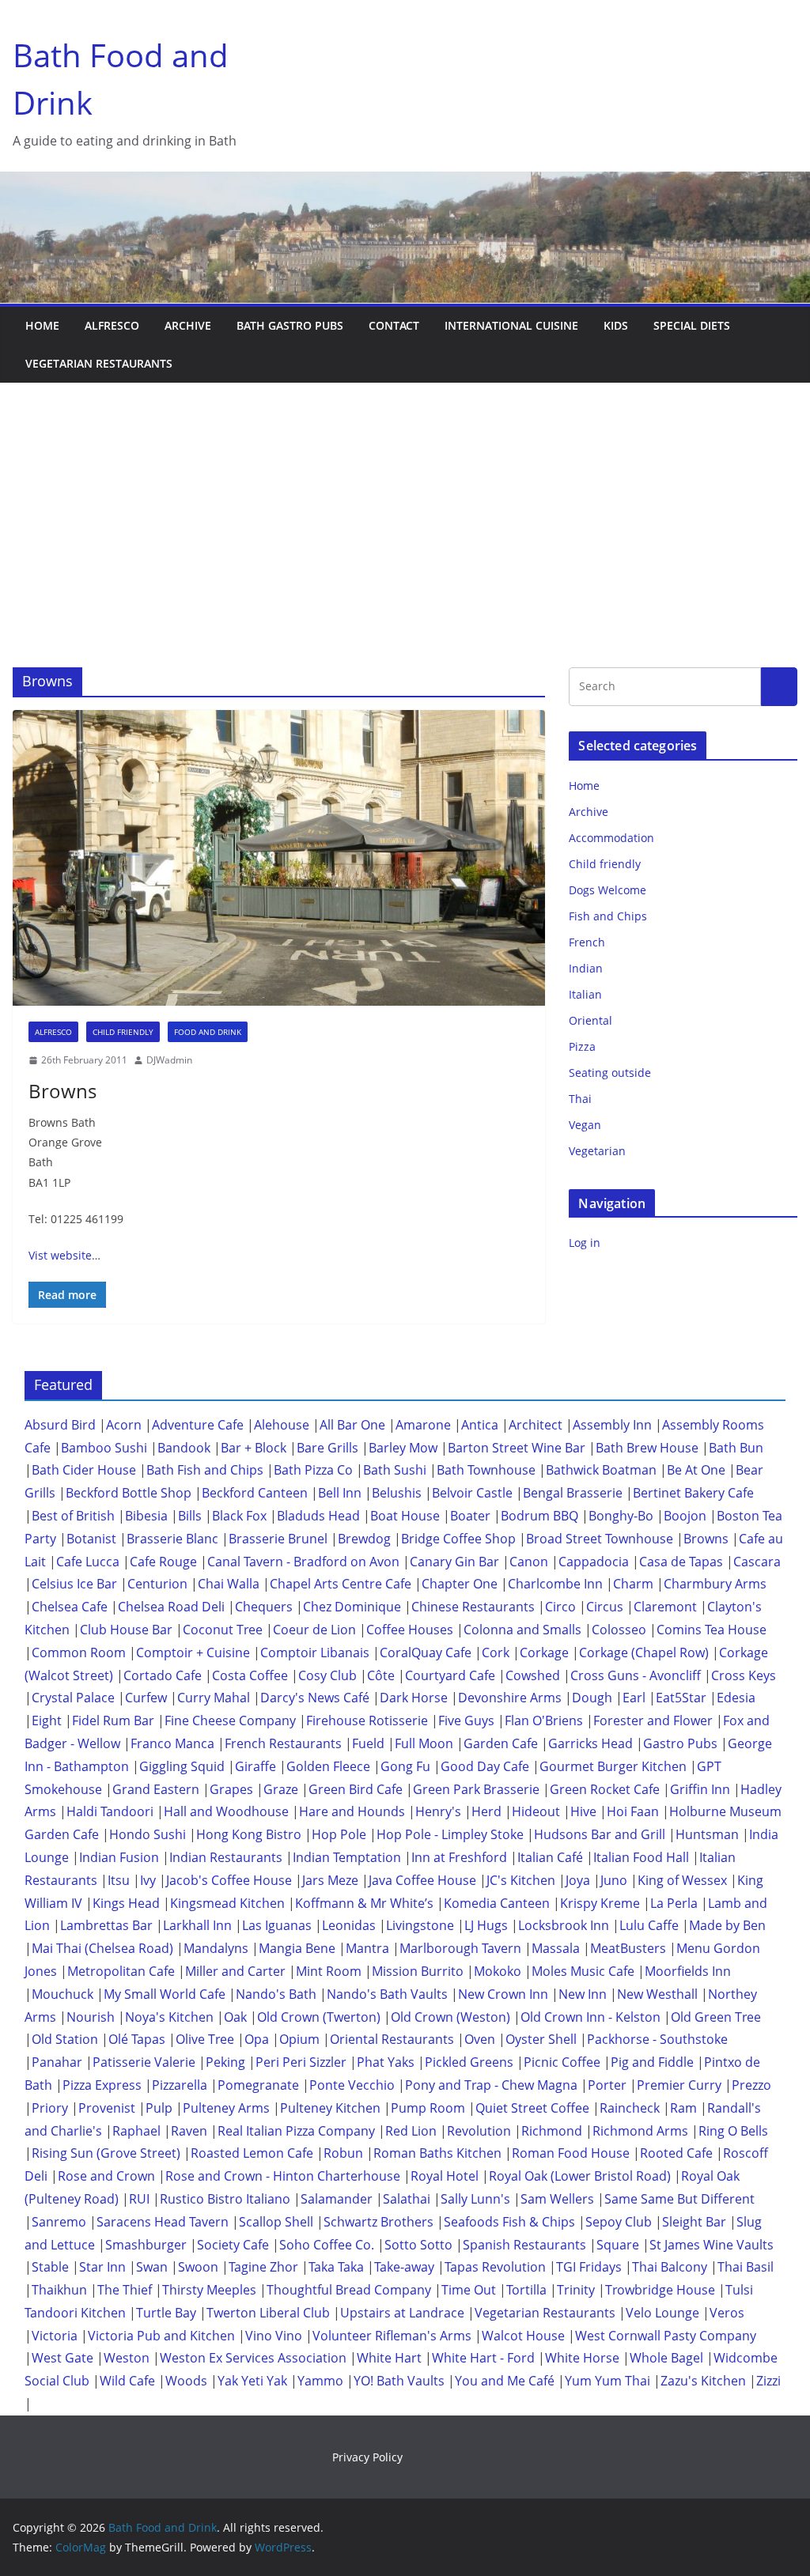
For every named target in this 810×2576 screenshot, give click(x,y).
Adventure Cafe (198, 1425)
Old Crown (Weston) (450, 2017)
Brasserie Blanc (172, 1539)
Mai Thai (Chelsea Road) (102, 1948)
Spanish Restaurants (524, 2245)
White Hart (389, 2358)
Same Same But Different (679, 2199)
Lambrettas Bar (106, 1925)
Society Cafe (233, 2245)
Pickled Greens (469, 2062)
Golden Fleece (328, 1766)
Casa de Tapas (681, 1562)
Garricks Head (590, 1743)
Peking (225, 2062)
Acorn (124, 1425)
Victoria (55, 2336)
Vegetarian (597, 1151)
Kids (616, 325)
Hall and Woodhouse (226, 1811)
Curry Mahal (214, 1698)
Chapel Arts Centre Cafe (341, 1584)
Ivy (148, 1880)
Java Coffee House (422, 1880)
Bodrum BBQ (539, 1516)
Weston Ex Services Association (253, 2358)
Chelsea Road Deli (171, 1607)
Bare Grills (327, 1448)
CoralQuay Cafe (426, 1652)
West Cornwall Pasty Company (666, 2336)
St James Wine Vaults (712, 2245)
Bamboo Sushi (104, 1448)
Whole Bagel (666, 2358)
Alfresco (112, 325)
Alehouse (282, 1425)
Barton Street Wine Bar (517, 1448)
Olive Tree (205, 2039)
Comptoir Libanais (315, 1652)
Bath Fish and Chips (205, 1470)
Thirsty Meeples (209, 2290)
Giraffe (255, 1766)
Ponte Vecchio (352, 2085)
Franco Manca (172, 1743)
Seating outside (610, 1073)
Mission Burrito (418, 1971)
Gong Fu (405, 1766)
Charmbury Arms (715, 1584)
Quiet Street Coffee (532, 2108)
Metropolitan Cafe (121, 1971)
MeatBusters (628, 1948)
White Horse (582, 2358)
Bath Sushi (395, 1470)
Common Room (79, 1652)
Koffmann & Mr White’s (364, 1903)
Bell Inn (340, 1493)
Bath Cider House (84, 1470)
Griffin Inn (700, 1789)
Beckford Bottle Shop (129, 1493)
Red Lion (411, 2131)
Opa (257, 2039)
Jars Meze (330, 1880)
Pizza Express (102, 2085)
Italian (585, 994)
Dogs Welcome (607, 890)
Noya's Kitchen (169, 2017)
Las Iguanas (277, 1925)
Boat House (405, 1516)
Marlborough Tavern (460, 1948)
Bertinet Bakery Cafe (693, 1493)
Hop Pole (339, 1834)
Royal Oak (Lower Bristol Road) (580, 2176)
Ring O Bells (733, 2131)
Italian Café (550, 1857)
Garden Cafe (501, 1743)
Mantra (367, 1948)
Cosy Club (327, 1675)
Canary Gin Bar (454, 1562)
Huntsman (707, 1834)
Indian (586, 968)
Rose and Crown (106, 2176)
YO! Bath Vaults (399, 2381)
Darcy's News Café (315, 1698)
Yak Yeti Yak (252, 2381)
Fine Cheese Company (230, 1720)
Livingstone (420, 1925)
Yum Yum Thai (607, 2381)
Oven (480, 2039)
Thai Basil (746, 2267)
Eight (47, 1720)
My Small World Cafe (165, 1994)
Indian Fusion (119, 1857)
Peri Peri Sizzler (301, 2062)
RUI (139, 2199)
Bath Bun (736, 1448)
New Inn (583, 1994)
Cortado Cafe (163, 1675)
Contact (394, 325)
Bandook (184, 1448)
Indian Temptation (347, 1857)
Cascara (757, 1562)
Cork (496, 1652)
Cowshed (533, 1675)
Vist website (60, 1255)
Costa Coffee (250, 1675)
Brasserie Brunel (278, 1539)
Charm (633, 1584)
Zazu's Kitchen (703, 2381)
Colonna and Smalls (522, 1630)
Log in (585, 1243)
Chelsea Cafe (70, 1607)
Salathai (407, 2199)
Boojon (685, 1516)
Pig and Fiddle (652, 2062)
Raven (189, 2131)
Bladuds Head (318, 1516)
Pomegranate (258, 2085)
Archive (188, 325)
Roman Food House (571, 2153)
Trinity (576, 2290)
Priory (50, 2108)
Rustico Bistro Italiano (225, 2199)
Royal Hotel (445, 2176)
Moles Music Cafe (583, 1971)
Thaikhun (59, 2290)
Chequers (264, 1607)
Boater (470, 1516)
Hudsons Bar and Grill (600, 1834)
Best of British (73, 1516)
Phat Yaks (386, 2062)
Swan (152, 2267)
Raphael (136, 2131)
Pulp (159, 2108)
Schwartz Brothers (379, 2222)
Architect (536, 1425)
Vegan (585, 1125)
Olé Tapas (137, 2039)
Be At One (696, 1470)
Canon (529, 1562)
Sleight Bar (694, 2222)
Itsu (119, 1880)
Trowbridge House (660, 2290)
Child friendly (123, 1032)
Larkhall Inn (197, 1925)
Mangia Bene (297, 1948)
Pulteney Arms (226, 2108)
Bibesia (146, 1516)
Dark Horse (414, 1698)
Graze (281, 1789)
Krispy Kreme (600, 1903)
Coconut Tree (223, 1630)
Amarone (423, 1425)
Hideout (536, 1811)
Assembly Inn (612, 1425)
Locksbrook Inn (564, 1925)
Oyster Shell (541, 2039)
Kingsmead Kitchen (227, 1903)
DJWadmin (169, 1060)
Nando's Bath (276, 1994)
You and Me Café (505, 2381)
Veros (727, 2313)
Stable (50, 2267)
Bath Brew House (647, 1448)
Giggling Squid (182, 1766)
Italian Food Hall (641, 1857)
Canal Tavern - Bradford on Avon (303, 1562)
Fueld (368, 1743)
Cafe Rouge (163, 1562)
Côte (381, 1675)
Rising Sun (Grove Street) (106, 2153)
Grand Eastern (156, 1789)
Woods (186, 2381)
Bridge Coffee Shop (458, 1539)
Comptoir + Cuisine (193, 1652)
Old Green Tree (716, 2017)
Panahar (57, 2062)
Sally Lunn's (475, 2199)
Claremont (665, 1607)
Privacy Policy (367, 2457)
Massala (556, 1948)
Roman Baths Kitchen (437, 2153)
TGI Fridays (589, 2267)
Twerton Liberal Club (268, 2313)
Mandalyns (216, 1948)
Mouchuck (62, 1994)
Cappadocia (594, 1562)
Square (618, 2245)
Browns (62, 1091)
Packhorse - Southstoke (657, 2039)
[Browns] (279, 858)
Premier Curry (679, 2085)
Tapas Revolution (495, 2267)
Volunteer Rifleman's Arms (392, 2336)
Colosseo (619, 1630)
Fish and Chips (608, 916)
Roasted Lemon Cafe (252, 2153)
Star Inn (102, 2267)
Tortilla (526, 2290)
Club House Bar (126, 1630)
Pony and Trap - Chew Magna (491, 2085)
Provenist (107, 2108)
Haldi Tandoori (110, 1811)
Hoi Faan (633, 1811)
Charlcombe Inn (555, 1584)
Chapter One (460, 1584)
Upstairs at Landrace (402, 2313)
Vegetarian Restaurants (99, 363)
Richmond (552, 2131)
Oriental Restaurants (392, 2039)
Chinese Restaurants (473, 1607)
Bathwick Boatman (601, 1470)
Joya (578, 1880)
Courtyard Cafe (450, 1675)
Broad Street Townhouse (600, 1539)
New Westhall (657, 1994)
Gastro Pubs (680, 1743)
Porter (607, 2085)
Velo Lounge (662, 2313)
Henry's (438, 1811)
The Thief (125, 2290)
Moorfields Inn (688, 1971)
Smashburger (146, 2245)
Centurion (157, 1584)
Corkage (544, 1652)
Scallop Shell (276, 2222)
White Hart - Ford (483, 2358)
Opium (299, 2039)
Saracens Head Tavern (163, 2222)
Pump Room (428, 2108)
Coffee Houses (410, 1630)
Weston (127, 2358)
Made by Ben (727, 1925)
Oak (235, 2017)
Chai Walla (229, 1584)
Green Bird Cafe (356, 1789)
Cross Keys (744, 1675)
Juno (614, 1880)
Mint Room (329, 1971)
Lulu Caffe (649, 1925)
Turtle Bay (166, 2313)
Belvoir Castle (472, 1493)
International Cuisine (511, 325)
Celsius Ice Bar (74, 1584)
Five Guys (466, 1720)
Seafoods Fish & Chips (509, 2222)
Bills (190, 1516)
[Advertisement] (405, 501)
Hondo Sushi (148, 1834)
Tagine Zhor (263, 2267)
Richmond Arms (640, 2131)
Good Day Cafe (485, 1766)
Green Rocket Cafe (605, 1789)
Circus (605, 1607)
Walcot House (523, 2336)
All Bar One (352, 1425)
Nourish (91, 2017)
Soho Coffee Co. (327, 2245)
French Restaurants (283, 1743)
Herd (486, 1811)
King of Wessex (682, 1880)
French (587, 942)
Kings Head (126, 1903)
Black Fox (239, 1516)
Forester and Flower (653, 1720)
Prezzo (751, 2085)
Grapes (231, 1789)
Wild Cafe (127, 2381)
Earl (634, 1698)
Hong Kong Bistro (249, 1834)
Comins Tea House (712, 1630)
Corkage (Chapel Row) (644, 1652)
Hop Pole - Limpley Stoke (450, 1834)
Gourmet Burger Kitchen (613, 1766)
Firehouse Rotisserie (367, 1720)
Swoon (198, 2267)
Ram (683, 2108)
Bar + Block (254, 1448)
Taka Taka (336, 2267)
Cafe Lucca (88, 1562)
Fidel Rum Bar (113, 1720)
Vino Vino (274, 2336)
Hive (583, 1811)
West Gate (62, 2358)
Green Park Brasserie (476, 1789)
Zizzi (768, 2381)
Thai (580, 1099)
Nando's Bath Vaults (387, 1994)
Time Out (469, 2290)
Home (42, 325)
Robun (343, 2153)
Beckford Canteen (255, 1493)
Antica (480, 1425)
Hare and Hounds (352, 1811)
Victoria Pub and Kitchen (161, 2336)
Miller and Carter (235, 1971)
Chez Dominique (352, 1607)
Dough (592, 1698)
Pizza (582, 1046)
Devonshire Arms (510, 1698)
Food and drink (208, 1032)
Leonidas (349, 1925)
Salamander (337, 2199)
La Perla (674, 1903)
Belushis (397, 1493)
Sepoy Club (619, 2222)
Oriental (590, 1020)
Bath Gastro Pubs (290, 325)
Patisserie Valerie (144, 2062)
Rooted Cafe (676, 2153)
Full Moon (424, 1743)
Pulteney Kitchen (330, 2108)
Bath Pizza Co (313, 1470)
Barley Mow (403, 1448)
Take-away (404, 2267)
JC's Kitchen (521, 1880)
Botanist (91, 1539)
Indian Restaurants (226, 1857)
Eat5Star (681, 1698)
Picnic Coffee (562, 2062)
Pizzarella (180, 2085)
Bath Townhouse (486, 1470)
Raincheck (630, 2108)
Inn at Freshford (459, 1857)
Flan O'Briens (544, 1720)
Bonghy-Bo (621, 1516)
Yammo (320, 2381)
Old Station (65, 2039)
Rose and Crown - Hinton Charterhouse (283, 2176)
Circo (560, 1607)
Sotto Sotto (418, 2245)
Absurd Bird (60, 1425)
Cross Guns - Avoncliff (636, 1675)
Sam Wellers (557, 2199)
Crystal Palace (73, 1698)
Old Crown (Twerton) (319, 2017)
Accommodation (611, 838)
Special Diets (692, 325)
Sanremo (59, 2222)
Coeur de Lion (314, 1630)
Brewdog (364, 1539)
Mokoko (498, 1971)
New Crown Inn (503, 1994)
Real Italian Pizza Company (296, 2131)
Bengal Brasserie (573, 1493)
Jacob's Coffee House (229, 1880)
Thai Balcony (670, 2267)
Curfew (146, 1698)
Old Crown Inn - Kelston (590, 2017)
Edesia (736, 1698)
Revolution (479, 2131)
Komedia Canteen (497, 1903)
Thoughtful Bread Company (349, 2290)
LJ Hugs (486, 1925)
